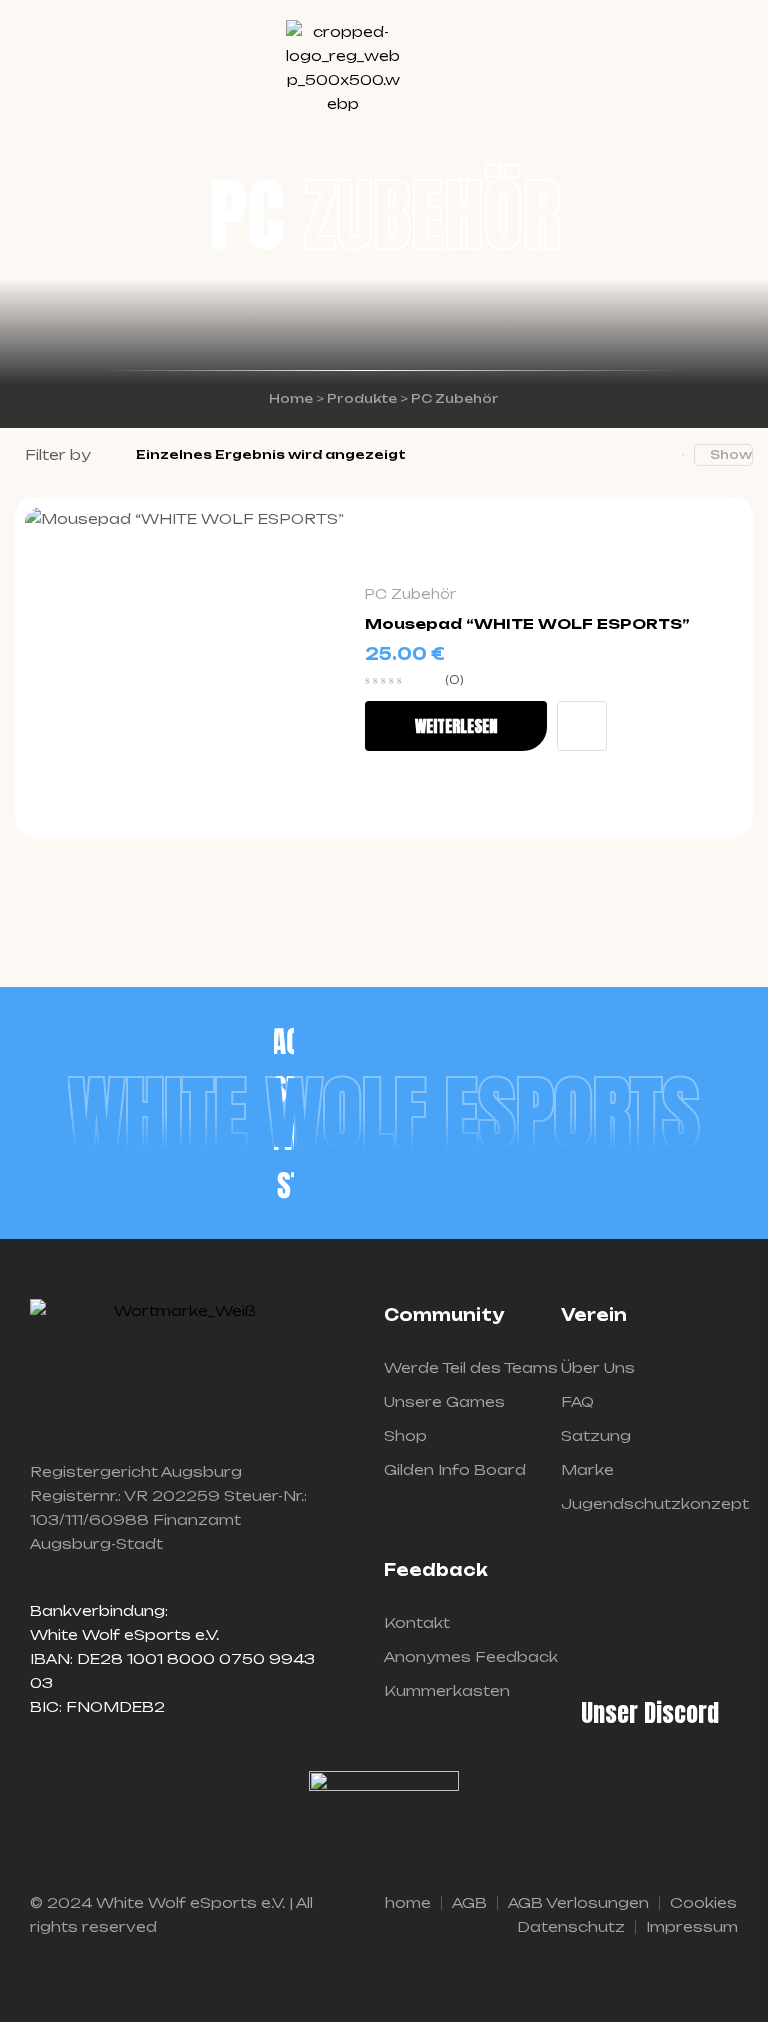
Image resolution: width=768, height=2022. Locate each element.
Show (731, 454)
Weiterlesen (456, 726)
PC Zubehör (410, 594)
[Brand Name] (284, 1041)
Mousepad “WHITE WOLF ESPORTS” (527, 623)
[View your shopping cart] (730, 69)
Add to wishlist (582, 726)
